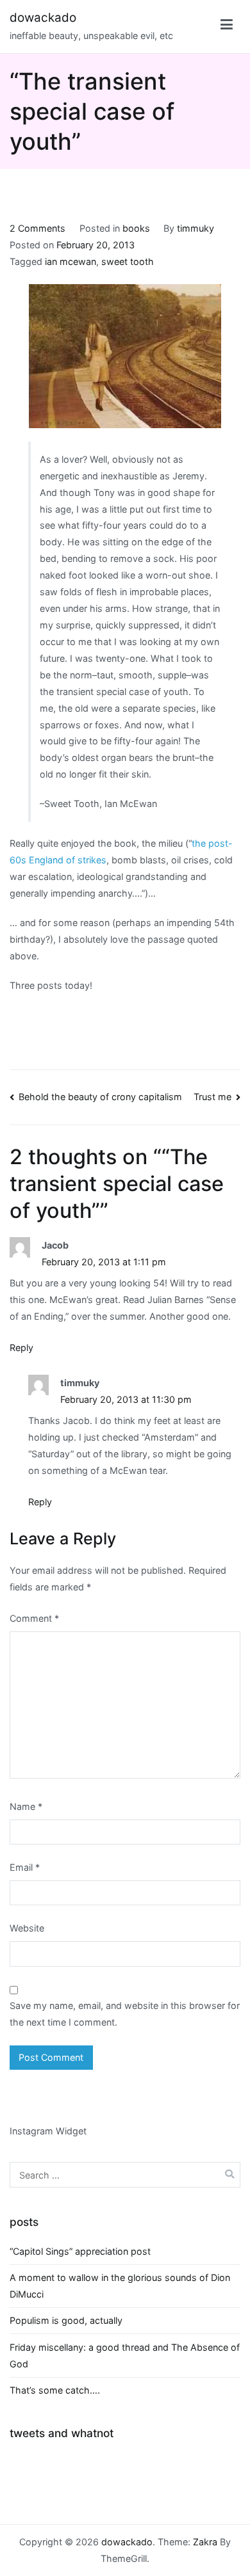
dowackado (43, 18)
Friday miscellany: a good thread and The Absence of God (125, 2356)
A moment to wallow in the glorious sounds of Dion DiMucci (120, 2286)
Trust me (213, 1097)
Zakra (205, 2542)
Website (27, 1928)
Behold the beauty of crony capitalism (100, 1097)
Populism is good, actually (66, 2320)
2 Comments (37, 228)
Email (25, 1867)
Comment (34, 1618)
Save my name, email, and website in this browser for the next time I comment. (125, 2014)
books (136, 228)
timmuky (196, 228)
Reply (21, 1348)
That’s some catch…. (55, 2390)
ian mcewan (71, 261)
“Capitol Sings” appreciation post (80, 2251)
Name (26, 1806)
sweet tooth (128, 261)
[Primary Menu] (227, 27)
